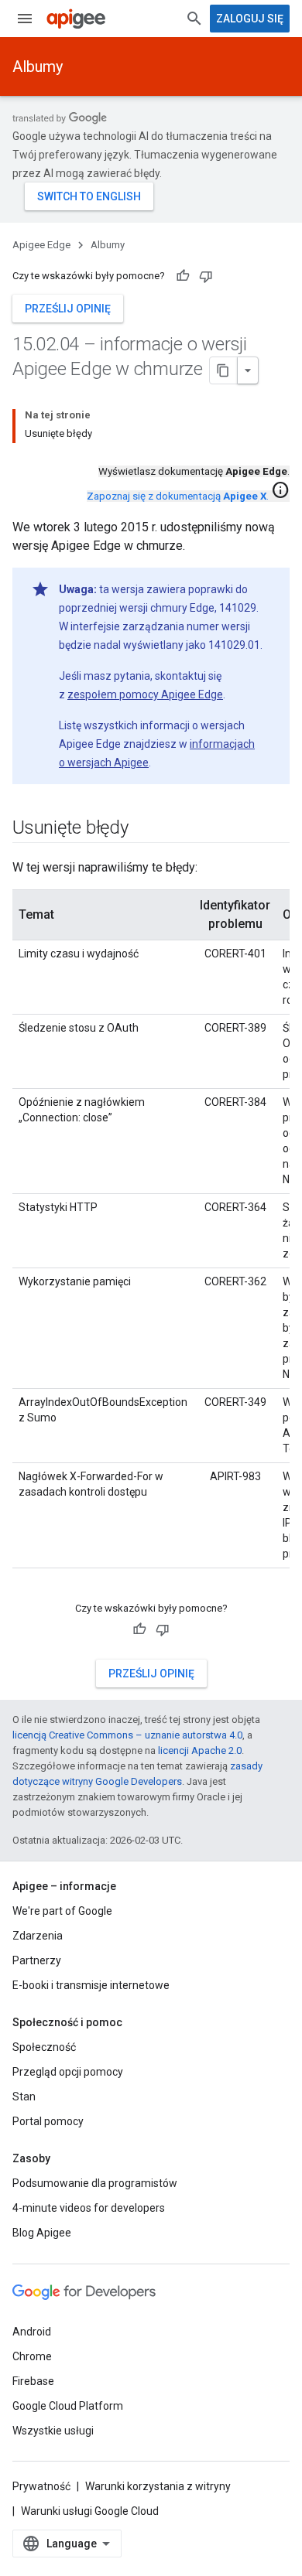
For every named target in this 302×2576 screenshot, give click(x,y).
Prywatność (41, 2486)
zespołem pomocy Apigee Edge (145, 694)
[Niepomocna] (206, 276)
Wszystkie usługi (53, 2431)
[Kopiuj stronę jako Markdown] (224, 370)
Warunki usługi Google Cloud (90, 2511)
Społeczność (44, 2047)
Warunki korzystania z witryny (158, 2486)
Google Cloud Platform (68, 2406)
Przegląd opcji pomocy (68, 2072)
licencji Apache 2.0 (200, 1750)
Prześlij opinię (68, 309)
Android (32, 2332)
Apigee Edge (41, 245)
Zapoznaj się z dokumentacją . (178, 496)
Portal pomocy (48, 2121)
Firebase (33, 2381)
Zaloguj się (250, 19)
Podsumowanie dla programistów (95, 2183)
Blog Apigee (42, 2233)
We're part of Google (62, 1911)
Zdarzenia (38, 1936)
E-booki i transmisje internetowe (91, 1985)
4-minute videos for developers (89, 2208)
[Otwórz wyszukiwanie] (194, 19)
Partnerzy (37, 1960)
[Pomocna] (183, 276)
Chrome (32, 2356)
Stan (24, 2097)
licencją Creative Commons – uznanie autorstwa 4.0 (127, 1735)
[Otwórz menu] (25, 19)
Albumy (38, 67)
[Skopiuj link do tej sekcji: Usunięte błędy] (144, 829)
